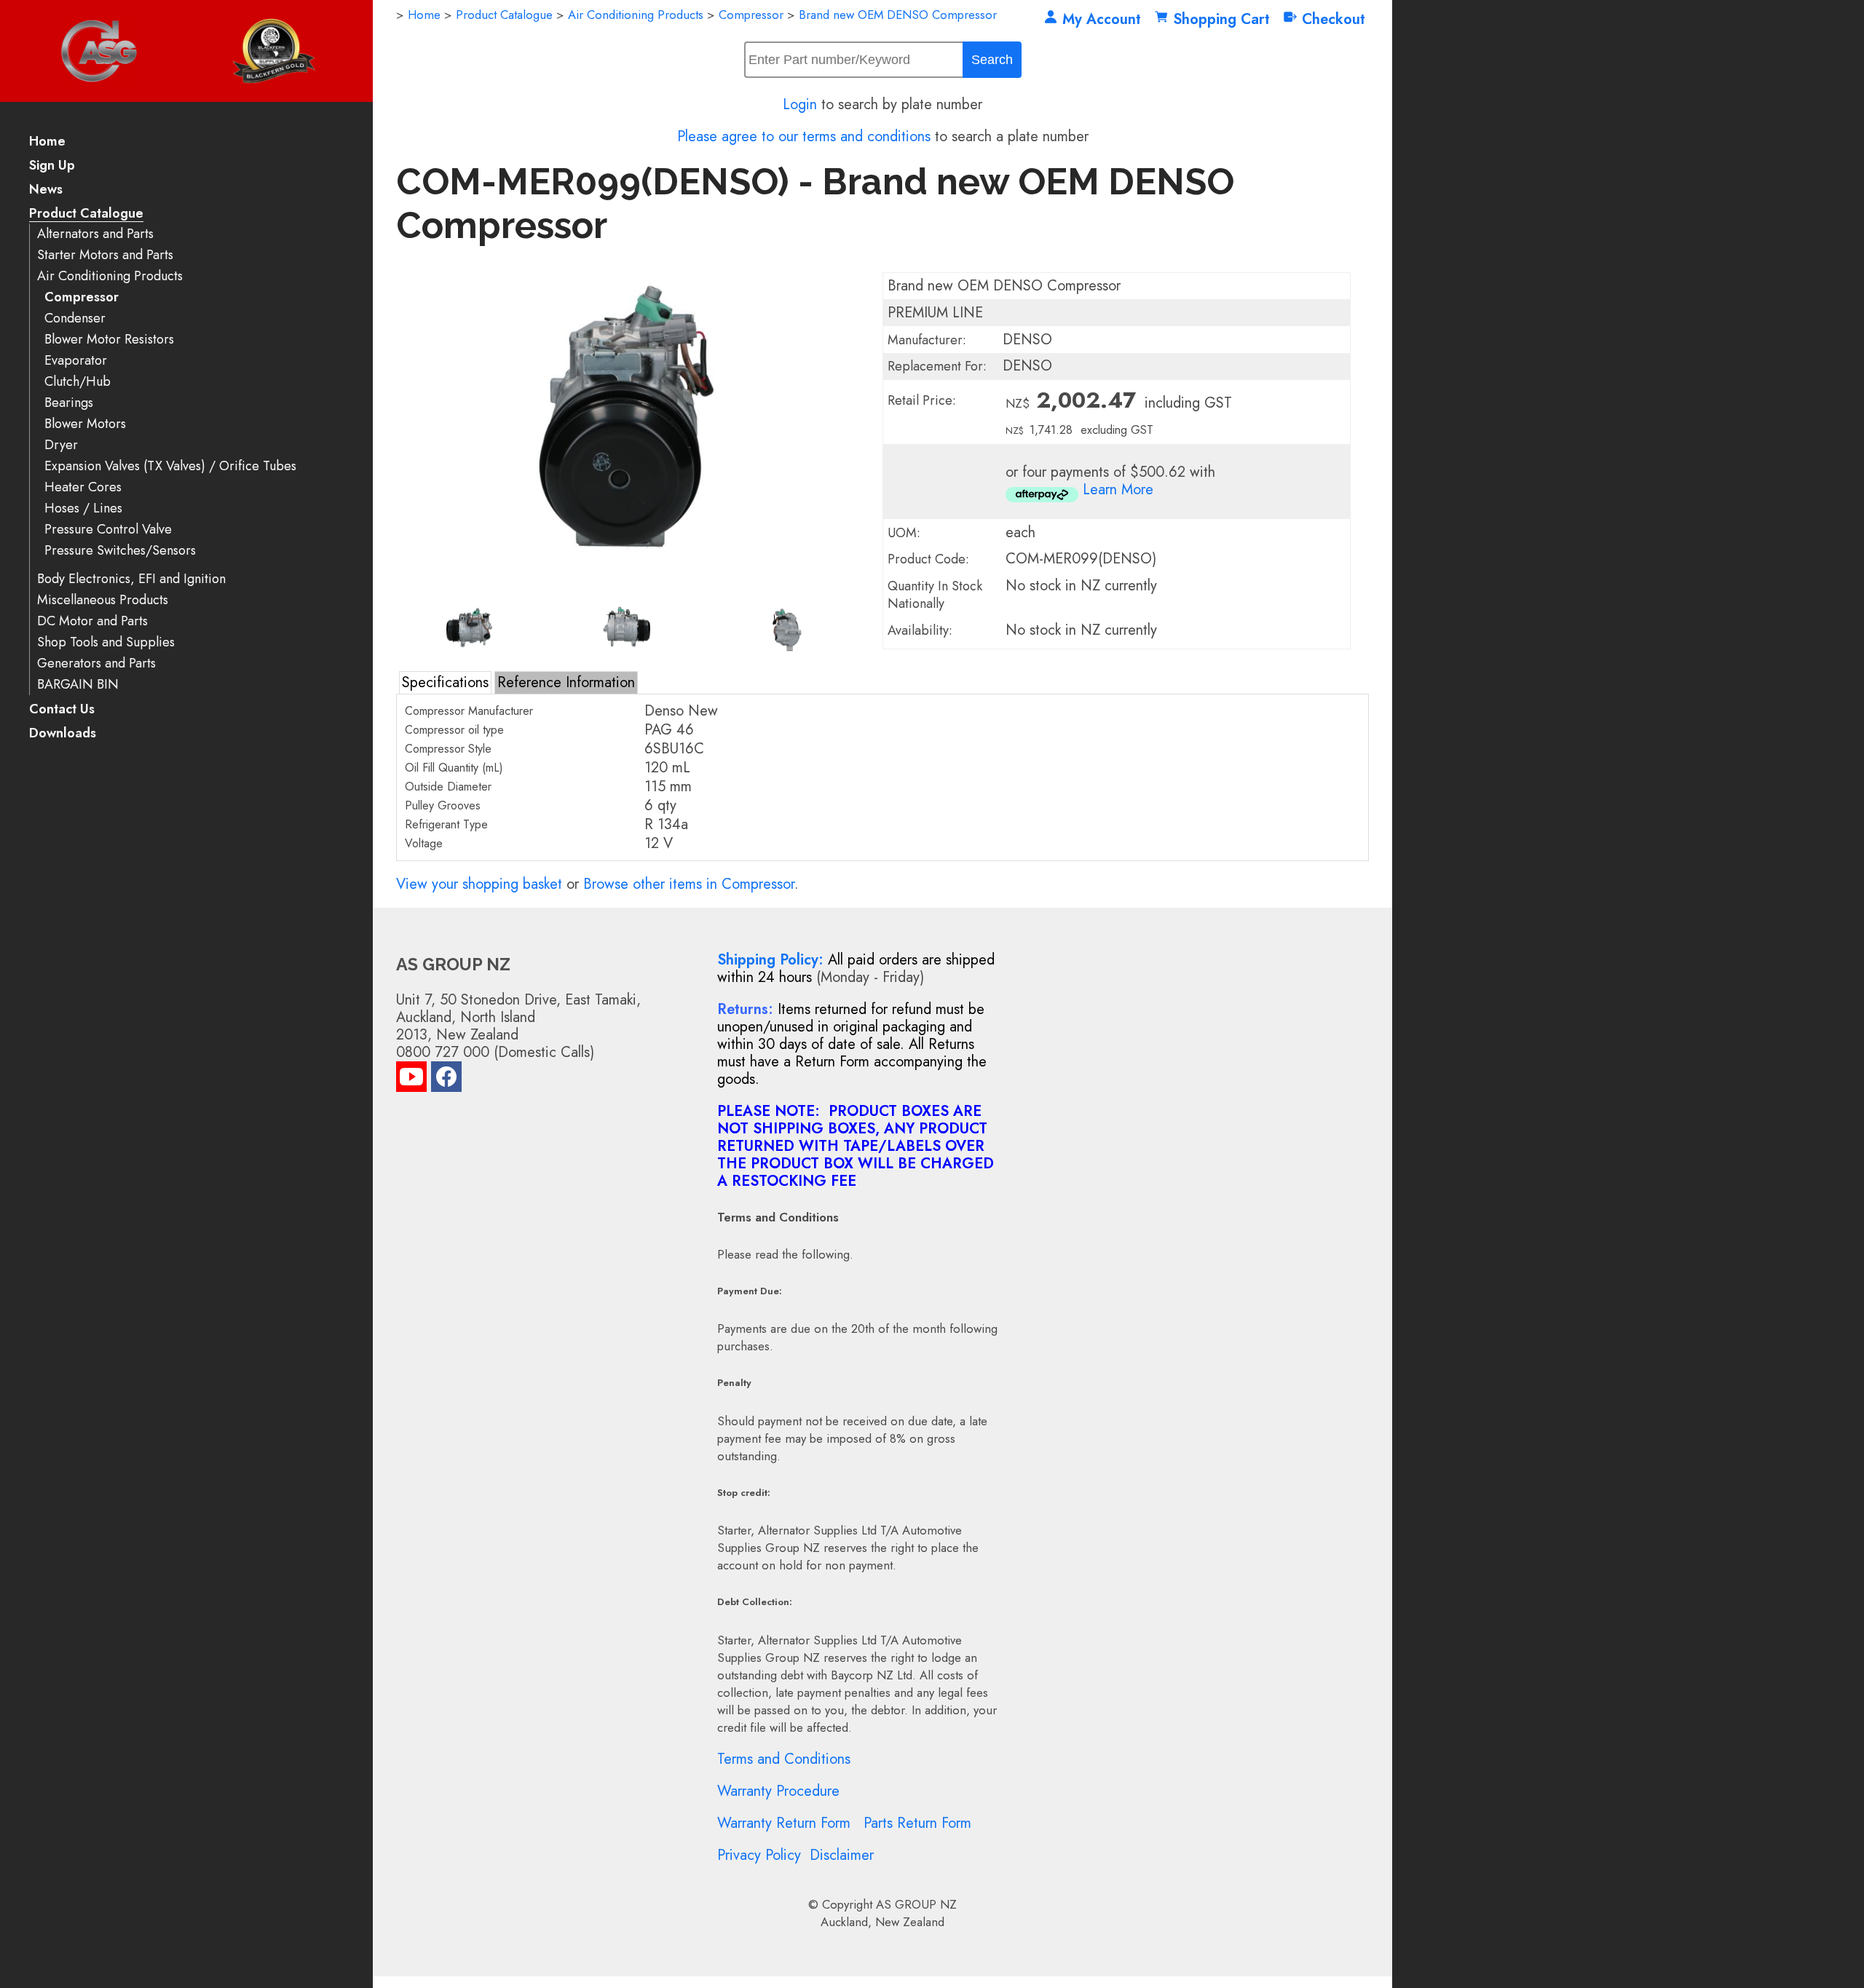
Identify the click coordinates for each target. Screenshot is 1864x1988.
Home (47, 142)
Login (800, 104)
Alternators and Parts (95, 234)
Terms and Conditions (784, 1759)
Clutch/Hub (78, 382)
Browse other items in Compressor (689, 884)
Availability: (920, 630)
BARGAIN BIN (78, 685)
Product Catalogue (86, 214)
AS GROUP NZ (916, 1904)
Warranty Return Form (784, 1823)
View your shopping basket (479, 884)
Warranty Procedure (778, 1791)
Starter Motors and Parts (105, 255)
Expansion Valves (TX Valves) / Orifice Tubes (170, 466)
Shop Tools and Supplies (106, 642)
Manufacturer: (927, 340)
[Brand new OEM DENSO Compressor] (629, 594)
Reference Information (566, 682)
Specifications (445, 682)
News (46, 190)
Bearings (69, 403)
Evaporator (76, 361)
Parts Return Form (917, 1823)
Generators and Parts (96, 664)
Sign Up (52, 166)
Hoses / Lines (83, 508)
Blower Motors (85, 424)
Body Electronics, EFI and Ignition (131, 579)
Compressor (82, 297)
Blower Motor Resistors (109, 340)
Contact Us (62, 710)
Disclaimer (842, 1855)
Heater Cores (83, 487)
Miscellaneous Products (103, 600)
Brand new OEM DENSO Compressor (898, 15)
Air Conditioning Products (110, 276)
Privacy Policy (759, 1855)
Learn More (1118, 490)
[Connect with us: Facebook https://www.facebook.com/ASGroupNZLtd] (446, 1080)
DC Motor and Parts (92, 621)
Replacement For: (937, 366)
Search (992, 60)
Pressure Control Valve (108, 530)
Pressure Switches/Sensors (120, 551)
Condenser (75, 318)
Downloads (63, 734)
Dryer (61, 445)
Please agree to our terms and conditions (804, 136)
